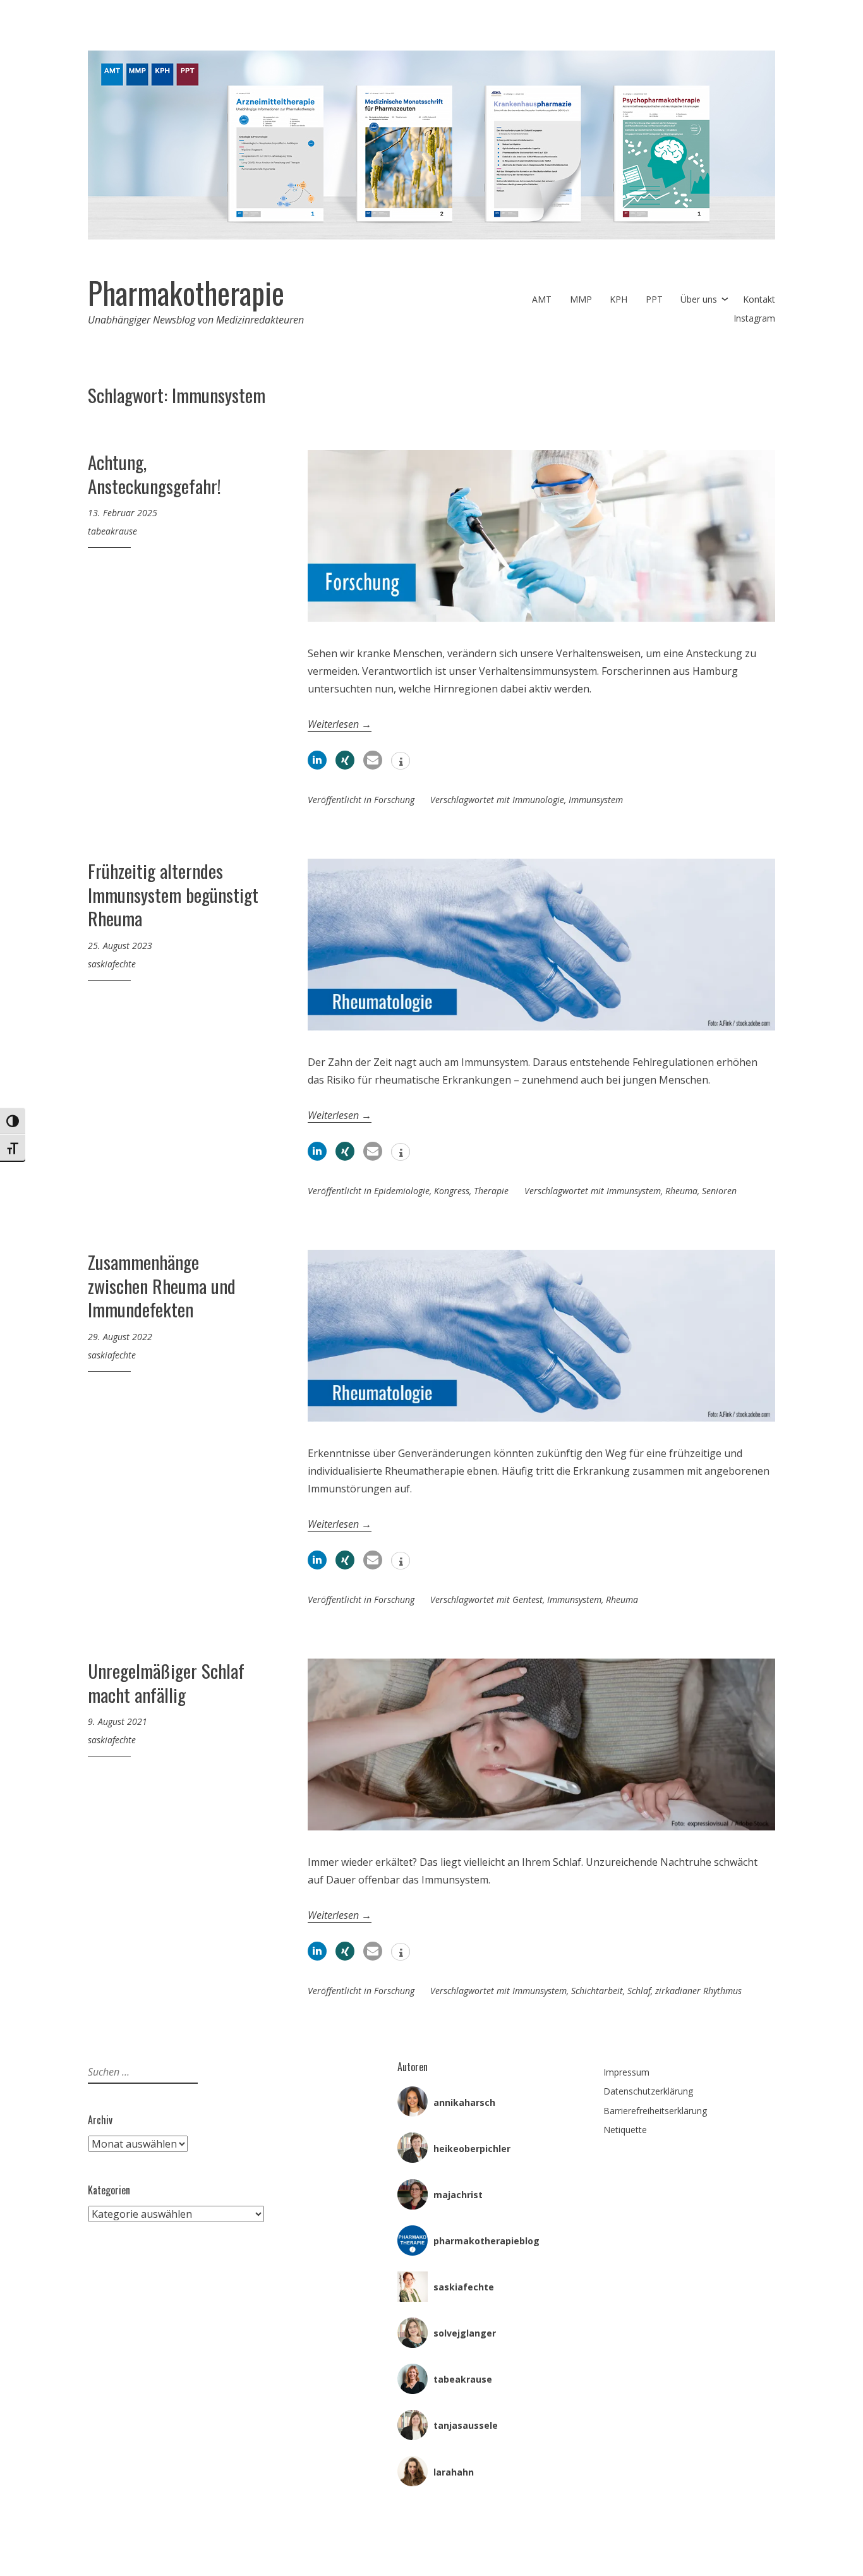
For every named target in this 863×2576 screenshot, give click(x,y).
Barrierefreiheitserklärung (655, 2111)
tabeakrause (112, 531)
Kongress (452, 1191)
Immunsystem (596, 800)
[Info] (401, 762)
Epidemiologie (402, 1191)
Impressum (626, 2072)
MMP (581, 299)
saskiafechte (112, 964)
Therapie (491, 1191)
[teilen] (317, 760)
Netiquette (625, 2130)
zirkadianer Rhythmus (698, 1991)
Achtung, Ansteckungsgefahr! (154, 474)
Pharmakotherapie (186, 293)
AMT (542, 299)
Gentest (528, 1599)
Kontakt (759, 299)
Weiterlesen (340, 724)
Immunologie (538, 800)
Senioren (719, 1191)
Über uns (699, 299)
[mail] (373, 760)
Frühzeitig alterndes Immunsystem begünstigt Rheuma (173, 894)
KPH (619, 299)
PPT (654, 299)
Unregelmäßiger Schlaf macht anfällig (166, 1682)
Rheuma (681, 1191)
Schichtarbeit (597, 1991)
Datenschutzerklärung (648, 2091)
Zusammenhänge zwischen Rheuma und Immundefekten (162, 1285)
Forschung (394, 800)
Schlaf (639, 1991)
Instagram (754, 318)
